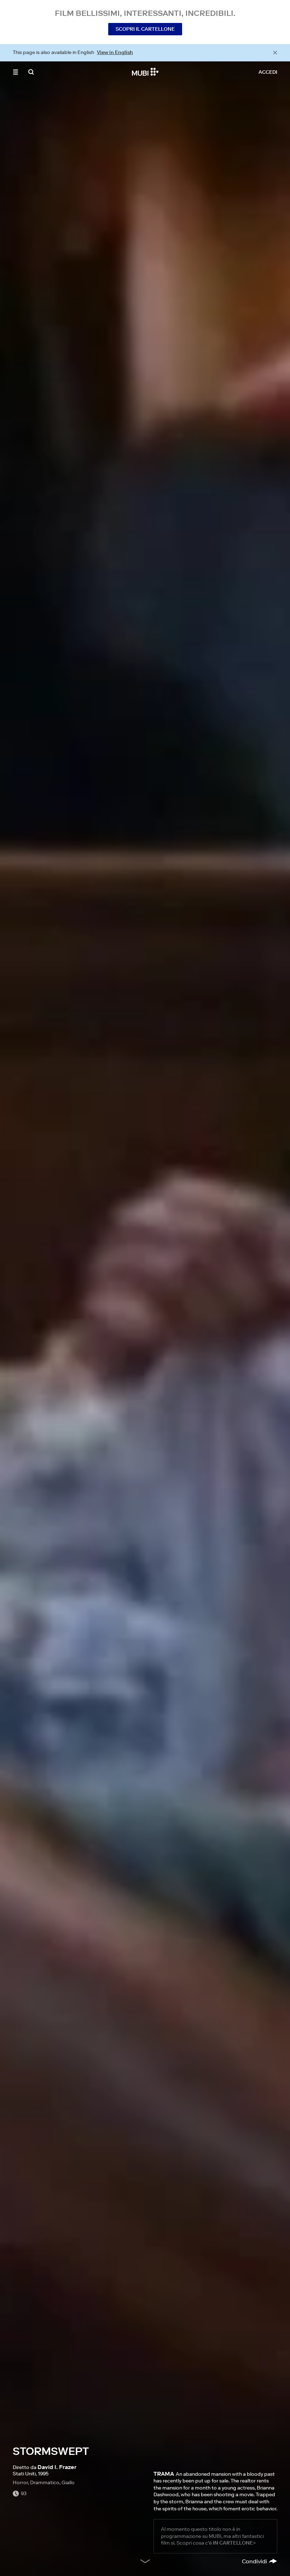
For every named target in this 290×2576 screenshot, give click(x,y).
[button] (16, 72)
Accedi (268, 72)
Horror (20, 2482)
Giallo (68, 2482)
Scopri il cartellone (145, 29)
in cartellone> (234, 2543)
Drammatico (45, 2482)
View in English (115, 52)
